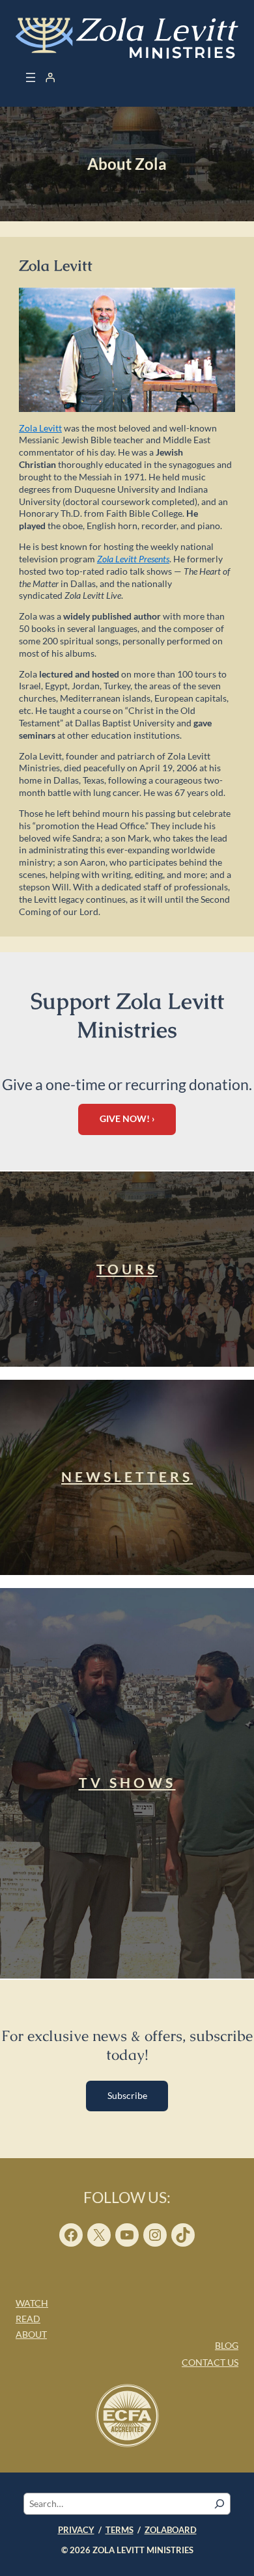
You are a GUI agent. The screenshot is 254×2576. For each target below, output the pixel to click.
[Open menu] (31, 77)
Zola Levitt (40, 428)
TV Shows (127, 1783)
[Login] (50, 77)
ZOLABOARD (171, 2530)
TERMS (120, 2530)
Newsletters (127, 1477)
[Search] (219, 2504)
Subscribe (127, 2095)
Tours (127, 1269)
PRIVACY (76, 2530)
